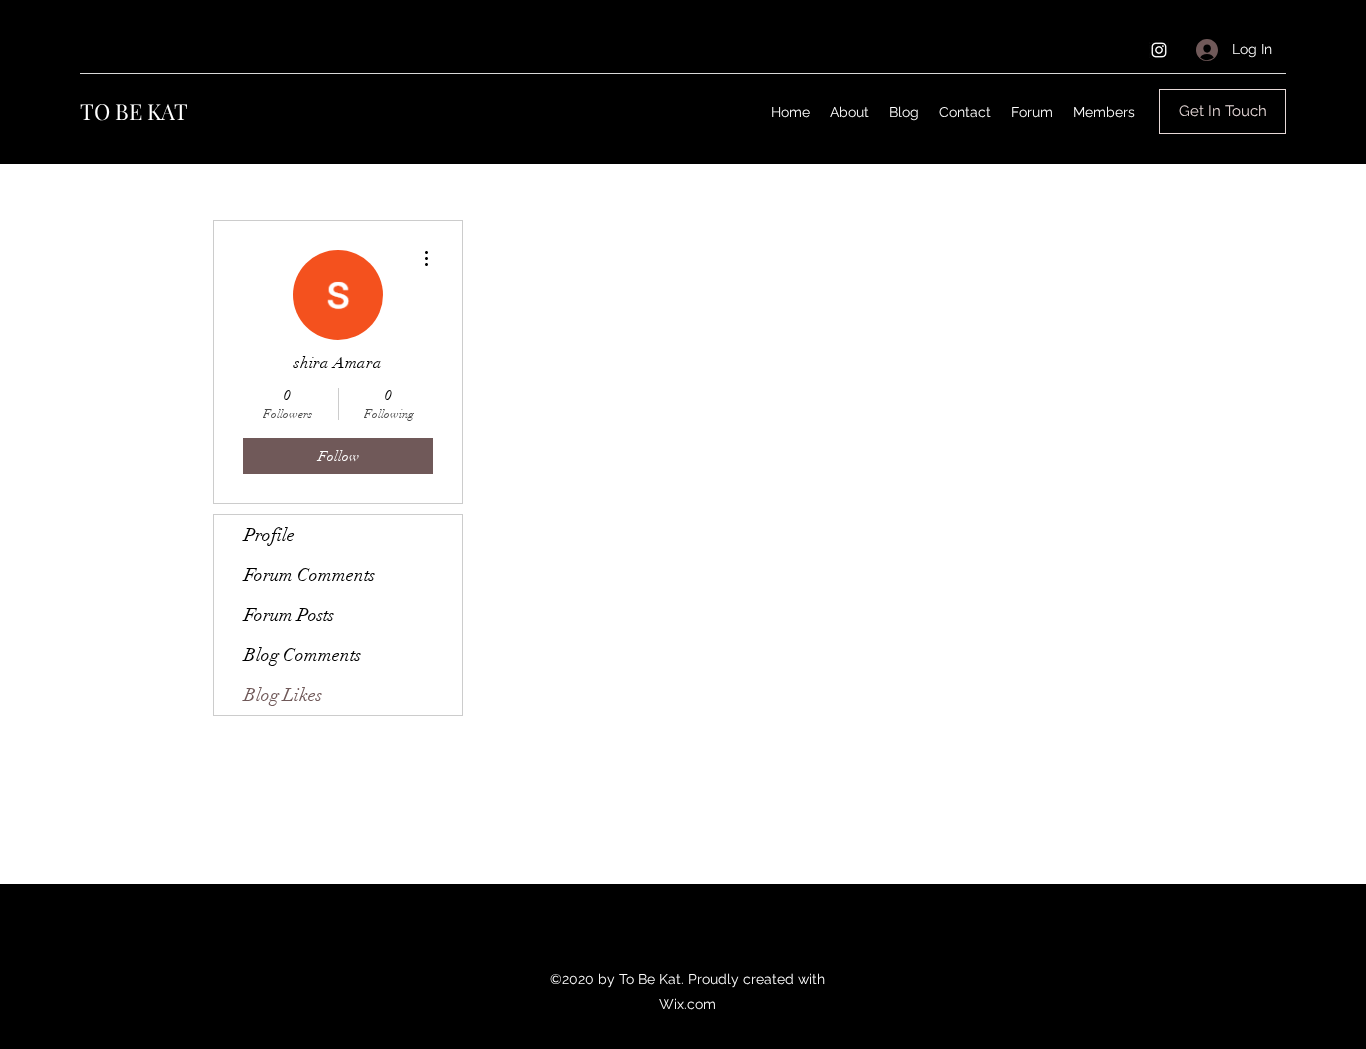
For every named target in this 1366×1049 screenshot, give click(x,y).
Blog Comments (302, 655)
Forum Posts (289, 615)
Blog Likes (283, 695)
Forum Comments (309, 575)
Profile (269, 535)
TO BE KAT (134, 111)
